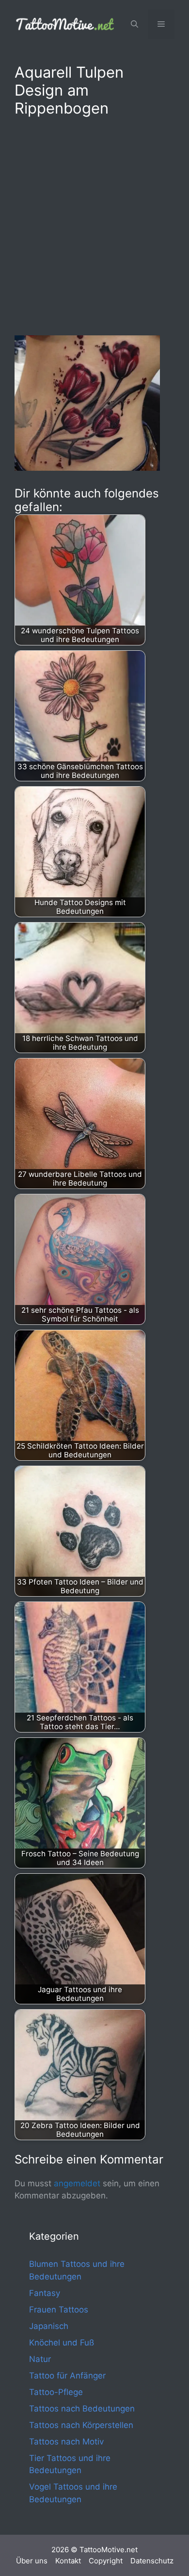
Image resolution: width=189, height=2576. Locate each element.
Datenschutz (152, 2561)
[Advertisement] (94, 224)
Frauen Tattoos (59, 2310)
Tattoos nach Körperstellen (81, 2425)
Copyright (106, 2561)
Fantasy (45, 2293)
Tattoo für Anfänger (67, 2376)
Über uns (32, 2561)
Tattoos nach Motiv (66, 2442)
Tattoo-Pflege (56, 2392)
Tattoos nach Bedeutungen (82, 2409)
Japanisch (49, 2326)
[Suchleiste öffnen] (134, 24)
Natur (40, 2359)
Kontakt (68, 2561)
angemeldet (77, 2183)
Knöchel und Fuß (62, 2343)
